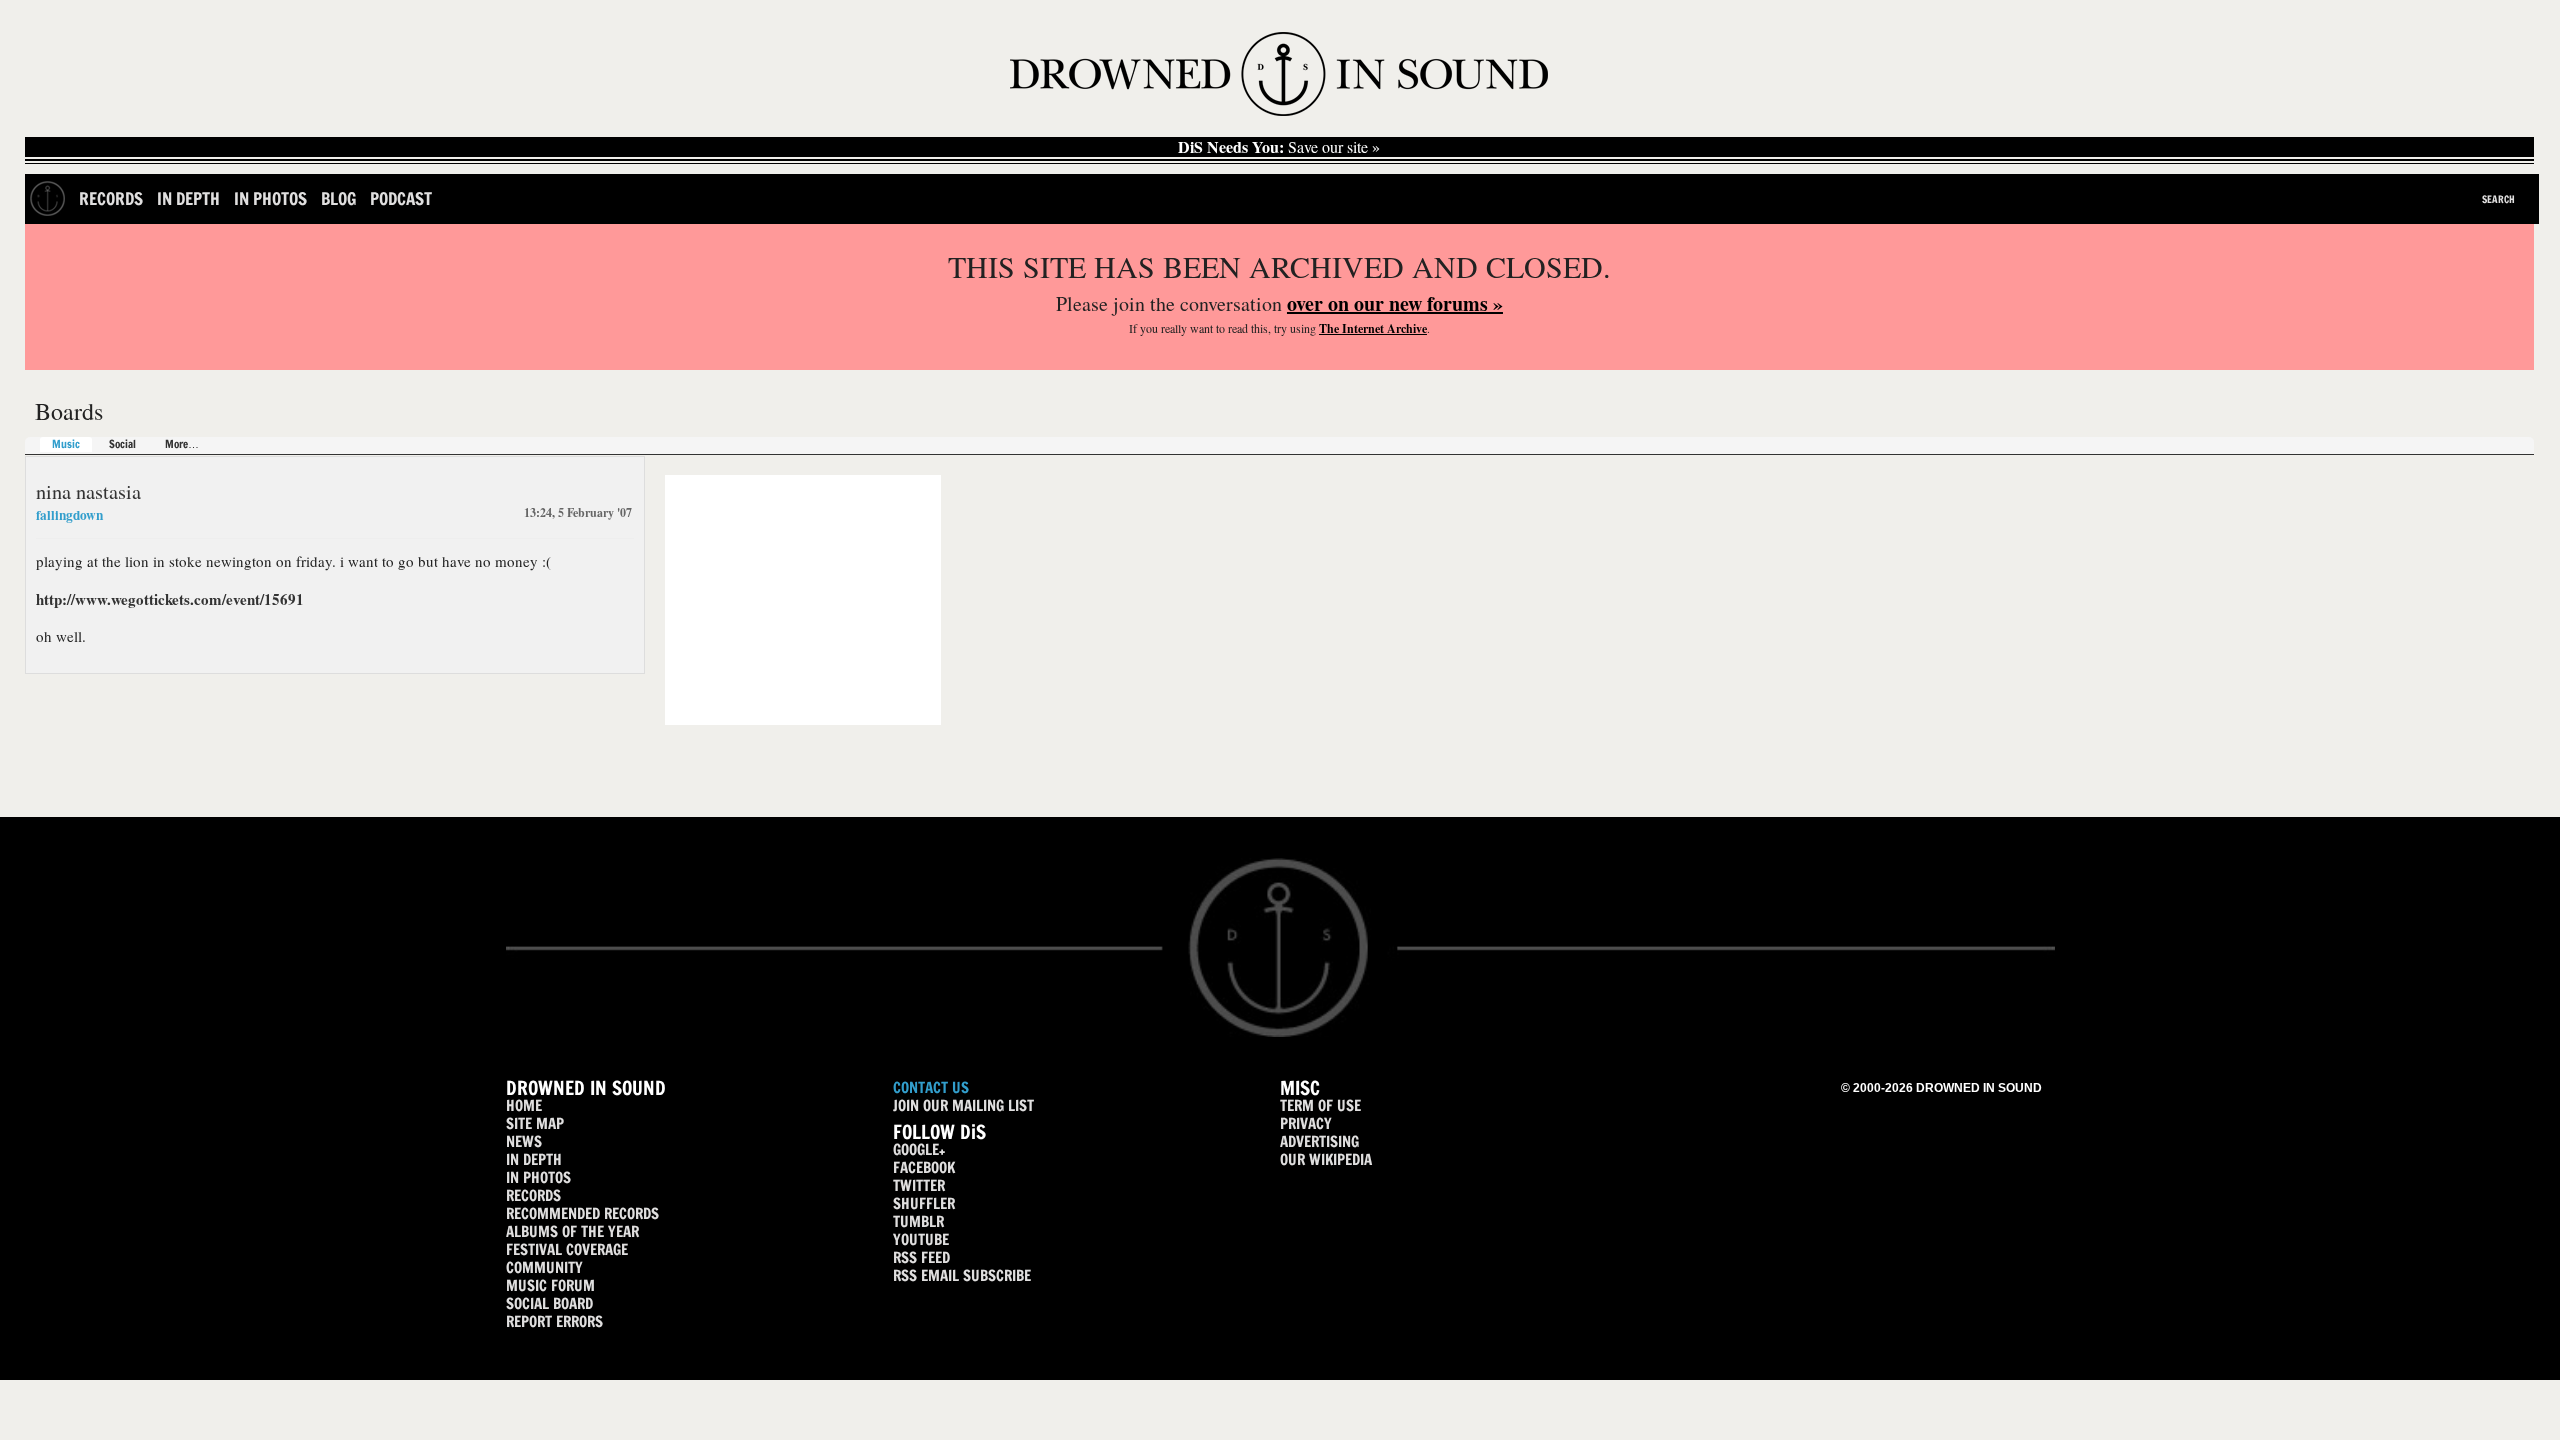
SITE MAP (535, 1123)
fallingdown (69, 515)
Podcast (401, 198)
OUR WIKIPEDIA (1326, 1159)
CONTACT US (931, 1087)
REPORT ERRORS (554, 1321)
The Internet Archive (1373, 328)
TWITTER (919, 1185)
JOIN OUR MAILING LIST (963, 1105)
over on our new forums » (1395, 303)
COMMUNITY (544, 1267)
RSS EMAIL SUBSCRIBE (962, 1275)
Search (2498, 199)
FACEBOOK (924, 1167)
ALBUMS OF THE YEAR (572, 1231)
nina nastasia (88, 491)
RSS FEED (921, 1257)
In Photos (270, 198)
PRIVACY (1306, 1123)
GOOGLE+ (919, 1149)
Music (66, 444)
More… (182, 444)
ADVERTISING (1319, 1141)
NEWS (524, 1141)
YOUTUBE (921, 1239)
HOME (524, 1105)
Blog (338, 198)
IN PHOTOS (538, 1177)
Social (122, 444)
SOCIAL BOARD (549, 1303)
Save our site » (1279, 147)
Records (111, 198)
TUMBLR (918, 1221)
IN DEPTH (534, 1159)
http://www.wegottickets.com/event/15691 (170, 599)
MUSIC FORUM (550, 1285)
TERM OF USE (1320, 1105)
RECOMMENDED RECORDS (582, 1213)
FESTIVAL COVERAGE (567, 1249)
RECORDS (533, 1195)
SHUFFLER (924, 1203)
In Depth (188, 198)
